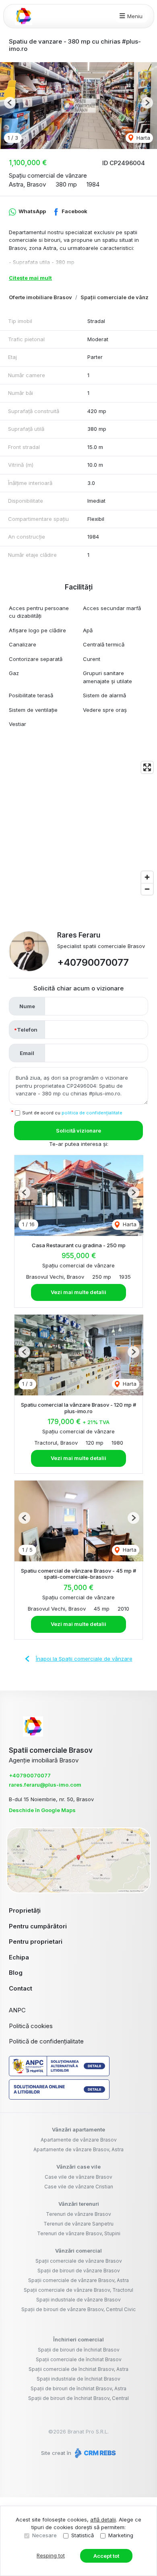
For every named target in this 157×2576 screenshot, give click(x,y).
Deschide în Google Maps (42, 1810)
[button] (10, 103)
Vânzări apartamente (78, 2129)
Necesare (44, 2535)
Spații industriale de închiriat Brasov (78, 2379)
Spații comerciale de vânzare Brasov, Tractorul (78, 2290)
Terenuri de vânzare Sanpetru (78, 2224)
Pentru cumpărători (38, 1926)
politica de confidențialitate (92, 1113)
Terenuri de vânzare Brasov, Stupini (79, 2233)
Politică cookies (31, 2026)
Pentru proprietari (36, 1941)
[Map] (78, 828)
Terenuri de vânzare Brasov (78, 2214)
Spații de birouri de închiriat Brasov (79, 2350)
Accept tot (106, 2556)
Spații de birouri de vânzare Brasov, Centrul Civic (78, 2309)
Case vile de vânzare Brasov (78, 2177)
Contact (21, 1988)
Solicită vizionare (78, 1131)
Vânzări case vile (78, 2167)
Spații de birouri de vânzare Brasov (79, 2271)
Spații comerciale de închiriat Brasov (79, 2359)
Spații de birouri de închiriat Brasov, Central (78, 2398)
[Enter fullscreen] (147, 767)
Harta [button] (143, 138)
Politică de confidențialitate (46, 2041)
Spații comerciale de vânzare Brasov (79, 2261)
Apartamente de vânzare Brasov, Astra (78, 2149)
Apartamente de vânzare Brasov (79, 2140)
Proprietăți (25, 1910)
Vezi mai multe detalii (78, 1292)
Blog (16, 1973)
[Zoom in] (147, 877)
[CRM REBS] (94, 2453)
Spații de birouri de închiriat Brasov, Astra (78, 2388)
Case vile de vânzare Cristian (79, 2187)
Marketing (121, 2535)
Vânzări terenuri (79, 2204)
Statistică (83, 2535)
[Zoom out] (147, 889)
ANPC (17, 2010)
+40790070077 (93, 962)
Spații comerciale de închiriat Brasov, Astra (78, 2369)
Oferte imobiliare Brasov (40, 297)
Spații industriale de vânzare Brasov (78, 2300)
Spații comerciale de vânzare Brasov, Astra (78, 2280)
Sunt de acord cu (72, 1113)
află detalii (103, 2519)
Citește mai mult (30, 278)
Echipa (19, 1957)
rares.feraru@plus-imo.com (45, 1785)
